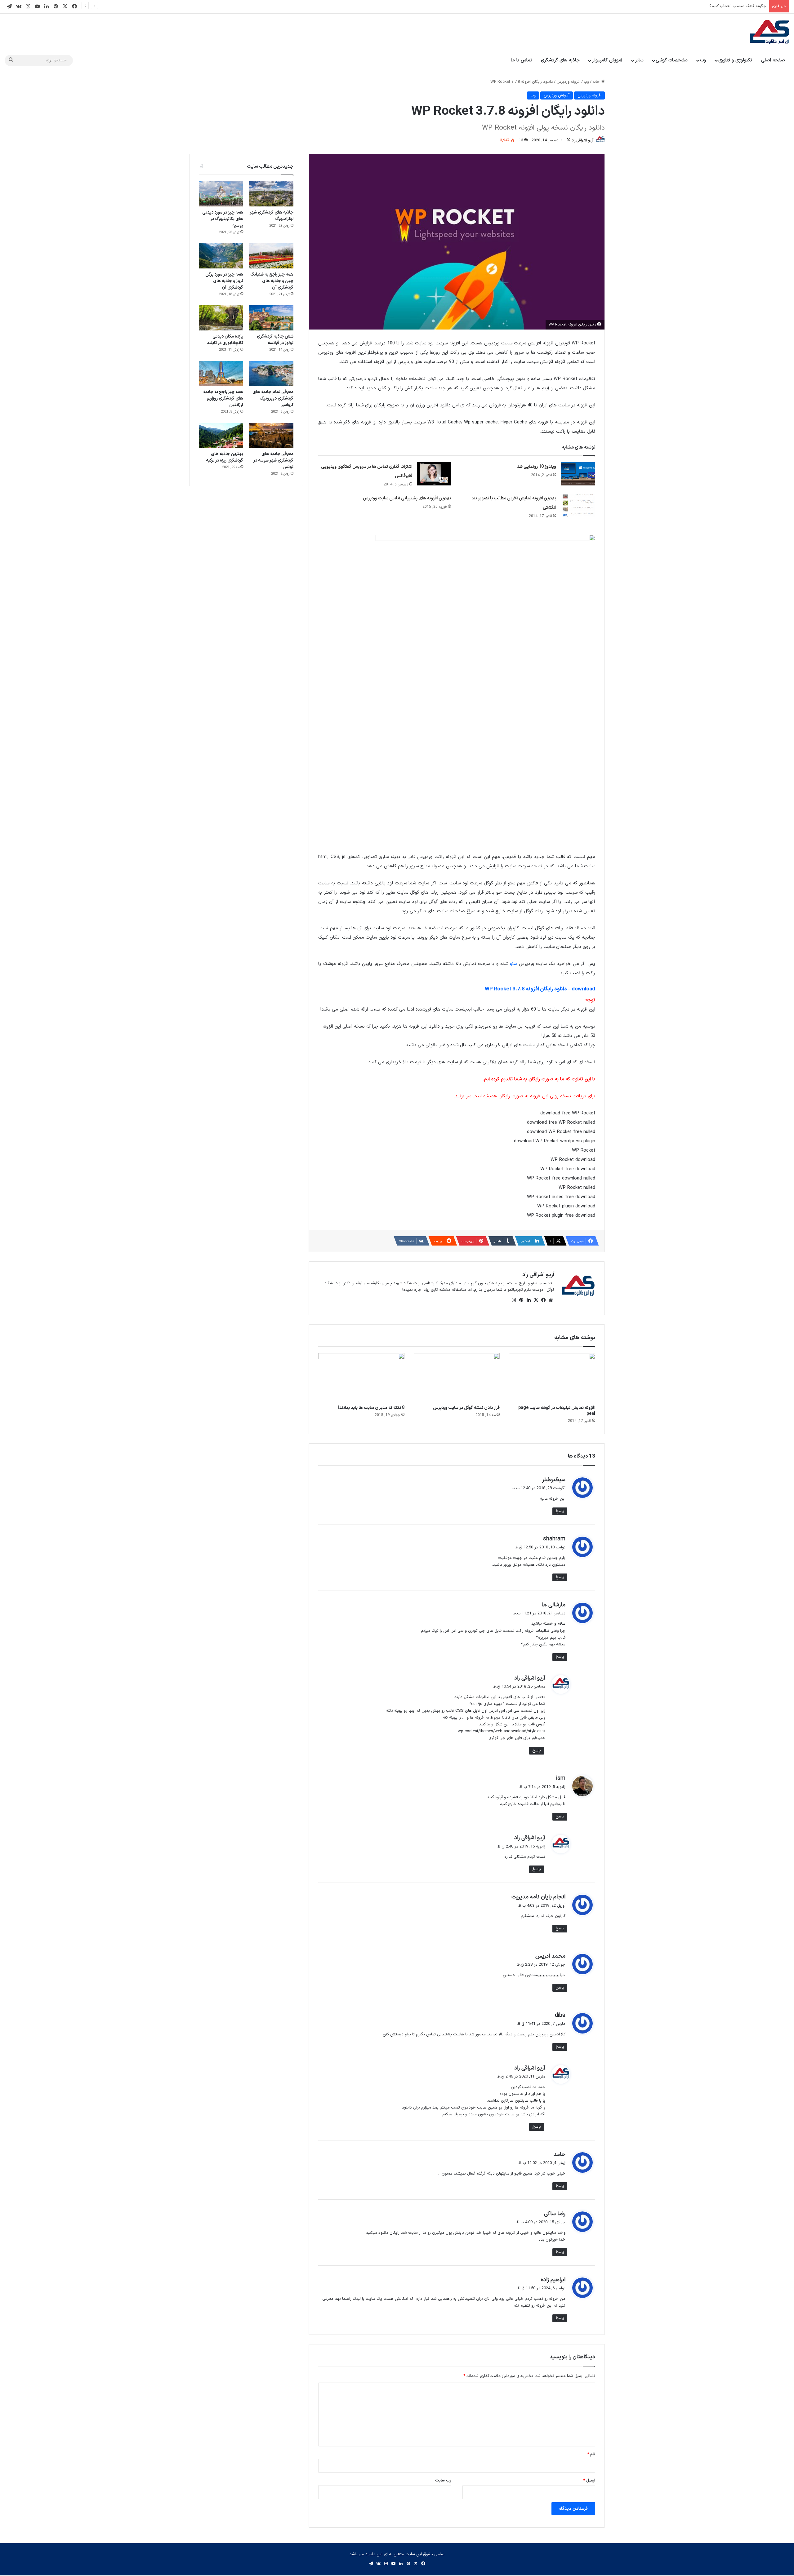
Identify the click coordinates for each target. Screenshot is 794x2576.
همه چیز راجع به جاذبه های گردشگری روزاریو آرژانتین (223, 398)
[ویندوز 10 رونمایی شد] (578, 474)
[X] (536, 1300)
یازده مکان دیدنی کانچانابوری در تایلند (225, 340)
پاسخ (560, 1511)
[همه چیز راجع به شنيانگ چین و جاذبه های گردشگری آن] (271, 256)
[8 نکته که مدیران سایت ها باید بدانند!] (361, 1377)
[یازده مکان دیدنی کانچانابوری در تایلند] (221, 318)
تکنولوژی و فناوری (735, 60)
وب (703, 60)
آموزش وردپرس (557, 95)
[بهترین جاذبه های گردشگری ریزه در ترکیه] (221, 435)
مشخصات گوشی (672, 60)
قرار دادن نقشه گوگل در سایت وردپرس (466, 1408)
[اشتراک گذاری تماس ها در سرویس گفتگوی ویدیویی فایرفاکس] (434, 474)
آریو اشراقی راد (582, 140)
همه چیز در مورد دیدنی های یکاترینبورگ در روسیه (223, 219)
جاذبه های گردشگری (560, 60)
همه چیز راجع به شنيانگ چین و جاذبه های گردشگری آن (272, 281)
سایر (639, 60)
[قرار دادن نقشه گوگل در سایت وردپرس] (457, 1377)
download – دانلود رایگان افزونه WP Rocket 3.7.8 (540, 989)
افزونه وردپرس (568, 82)
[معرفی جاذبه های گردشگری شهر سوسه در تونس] (271, 435)
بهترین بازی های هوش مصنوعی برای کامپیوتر (727, 6)
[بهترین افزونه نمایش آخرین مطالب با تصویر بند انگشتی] (578, 505)
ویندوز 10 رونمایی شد (537, 467)
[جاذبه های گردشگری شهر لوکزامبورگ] (271, 194)
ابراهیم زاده (553, 2280)
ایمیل (589, 2481)
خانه (597, 82)
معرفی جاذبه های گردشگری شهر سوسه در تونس (273, 460)
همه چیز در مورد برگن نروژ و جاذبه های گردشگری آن (224, 281)
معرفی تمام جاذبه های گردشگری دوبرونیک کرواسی (273, 398)
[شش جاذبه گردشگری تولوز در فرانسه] (271, 318)
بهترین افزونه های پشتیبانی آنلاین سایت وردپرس (407, 498)
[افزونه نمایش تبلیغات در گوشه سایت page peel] (552, 1377)
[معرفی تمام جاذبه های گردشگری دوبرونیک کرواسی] (271, 373)
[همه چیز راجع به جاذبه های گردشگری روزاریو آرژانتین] (221, 373)
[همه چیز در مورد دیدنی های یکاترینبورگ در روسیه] (221, 194)
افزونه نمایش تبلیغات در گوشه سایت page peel (557, 1411)
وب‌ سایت (443, 2481)
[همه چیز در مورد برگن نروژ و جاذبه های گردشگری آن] (221, 256)
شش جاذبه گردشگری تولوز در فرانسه (275, 340)
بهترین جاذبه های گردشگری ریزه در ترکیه (225, 457)
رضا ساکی (555, 2214)
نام (591, 2454)
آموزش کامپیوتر (607, 60)
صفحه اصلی (773, 60)
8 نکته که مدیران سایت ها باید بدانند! (371, 1408)
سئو (513, 964)
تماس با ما (522, 60)
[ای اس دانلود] (770, 32)
